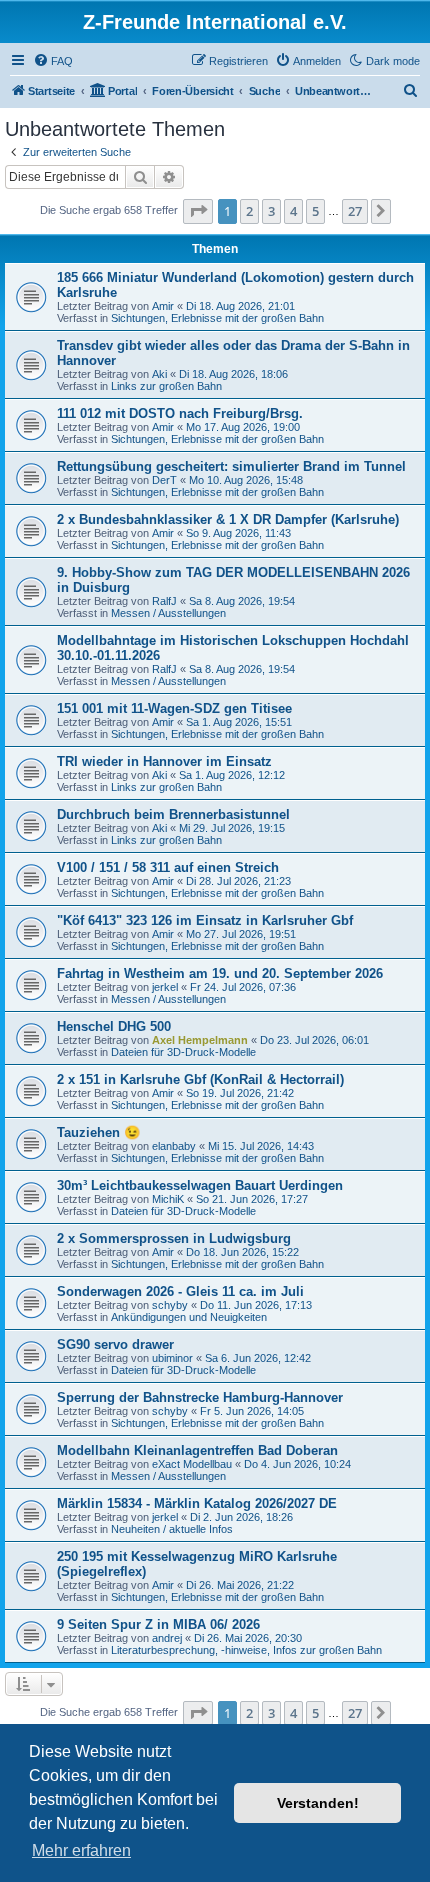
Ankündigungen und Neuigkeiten (189, 1317)
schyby (170, 1305)
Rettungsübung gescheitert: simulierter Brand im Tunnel (231, 466)
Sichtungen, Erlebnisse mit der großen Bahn (217, 318)
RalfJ (164, 601)
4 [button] (293, 211)
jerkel (165, 987)
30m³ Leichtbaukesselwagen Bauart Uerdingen (200, 1185)
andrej (167, 1638)
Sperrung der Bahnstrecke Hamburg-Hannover (200, 1397)
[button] (198, 211)
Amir (163, 306)
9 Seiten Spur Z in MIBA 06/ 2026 (158, 1624)
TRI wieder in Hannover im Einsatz (164, 761)
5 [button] (315, 211)
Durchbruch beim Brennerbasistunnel (173, 814)
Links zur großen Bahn (166, 386)
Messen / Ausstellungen (168, 613)
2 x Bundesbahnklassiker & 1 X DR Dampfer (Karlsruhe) (228, 519)
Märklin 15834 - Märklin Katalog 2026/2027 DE (197, 1503)
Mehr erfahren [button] (81, 1850)
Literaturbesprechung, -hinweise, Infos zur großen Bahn (246, 1650)
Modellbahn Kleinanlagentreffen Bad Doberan (197, 1450)
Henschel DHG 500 (114, 1026)
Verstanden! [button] (318, 1803)
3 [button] (271, 211)
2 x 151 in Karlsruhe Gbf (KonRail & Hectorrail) (200, 1079)
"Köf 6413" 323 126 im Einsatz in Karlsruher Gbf (205, 920)
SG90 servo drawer (115, 1344)
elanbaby (174, 1146)
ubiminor (172, 1358)
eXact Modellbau (192, 1464)
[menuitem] (53, 61)
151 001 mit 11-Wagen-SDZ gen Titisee (174, 708)
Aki (159, 374)
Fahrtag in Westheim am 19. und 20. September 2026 (220, 973)
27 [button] (355, 211)
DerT (164, 480)
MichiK (168, 1199)
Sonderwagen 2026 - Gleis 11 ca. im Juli (180, 1291)
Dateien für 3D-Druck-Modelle (183, 1052)
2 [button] (249, 211)
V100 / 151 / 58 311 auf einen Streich (168, 867)
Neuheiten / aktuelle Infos (172, 1529)
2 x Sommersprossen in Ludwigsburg (174, 1238)
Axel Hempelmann (200, 1040)
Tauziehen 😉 (98, 1132)
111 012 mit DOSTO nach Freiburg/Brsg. (180, 413)
